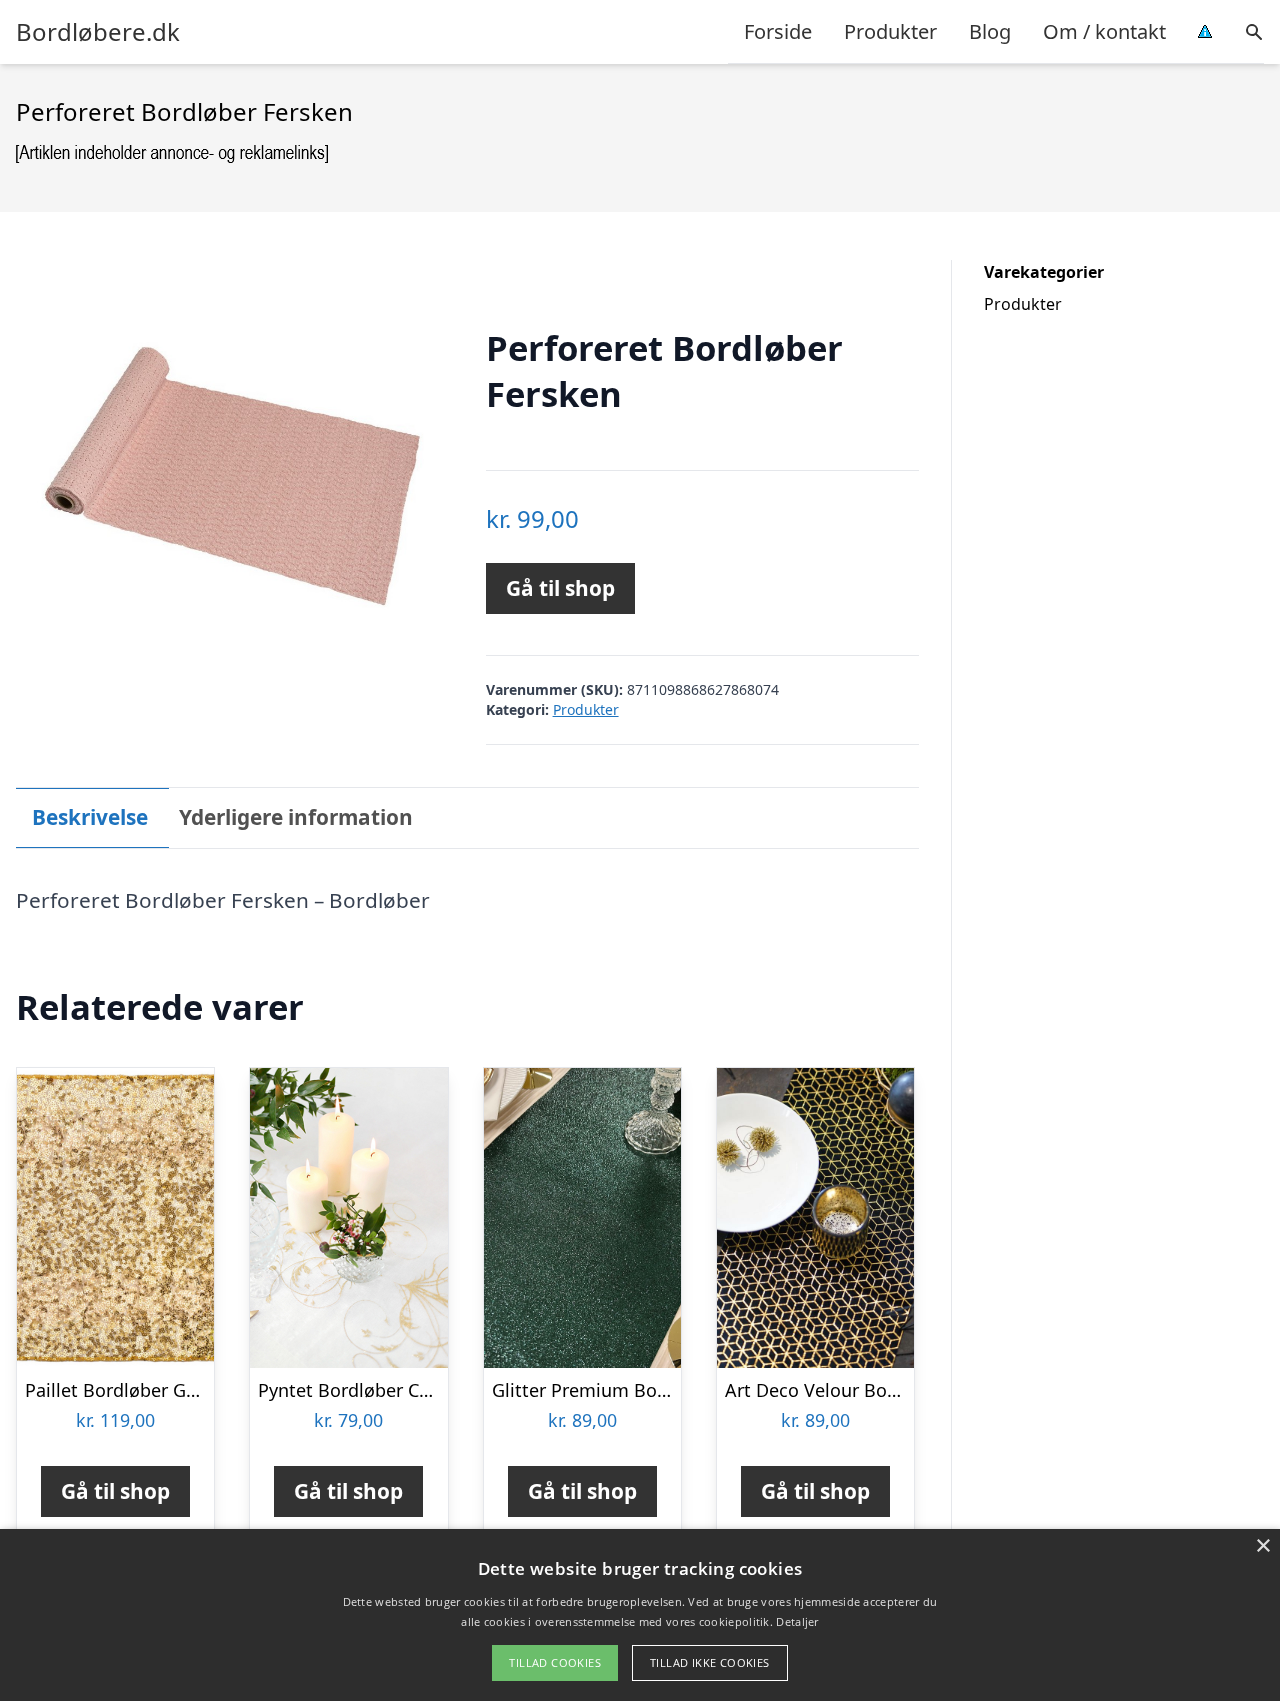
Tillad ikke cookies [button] (710, 1662)
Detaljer (797, 1621)
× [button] (1262, 1546)
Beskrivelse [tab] (90, 817)
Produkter (890, 31)
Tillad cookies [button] (555, 1662)
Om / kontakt (1104, 31)
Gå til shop (560, 588)
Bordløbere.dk (98, 32)
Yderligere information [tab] (296, 817)
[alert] (640, 1615)
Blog (990, 31)
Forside (778, 31)
